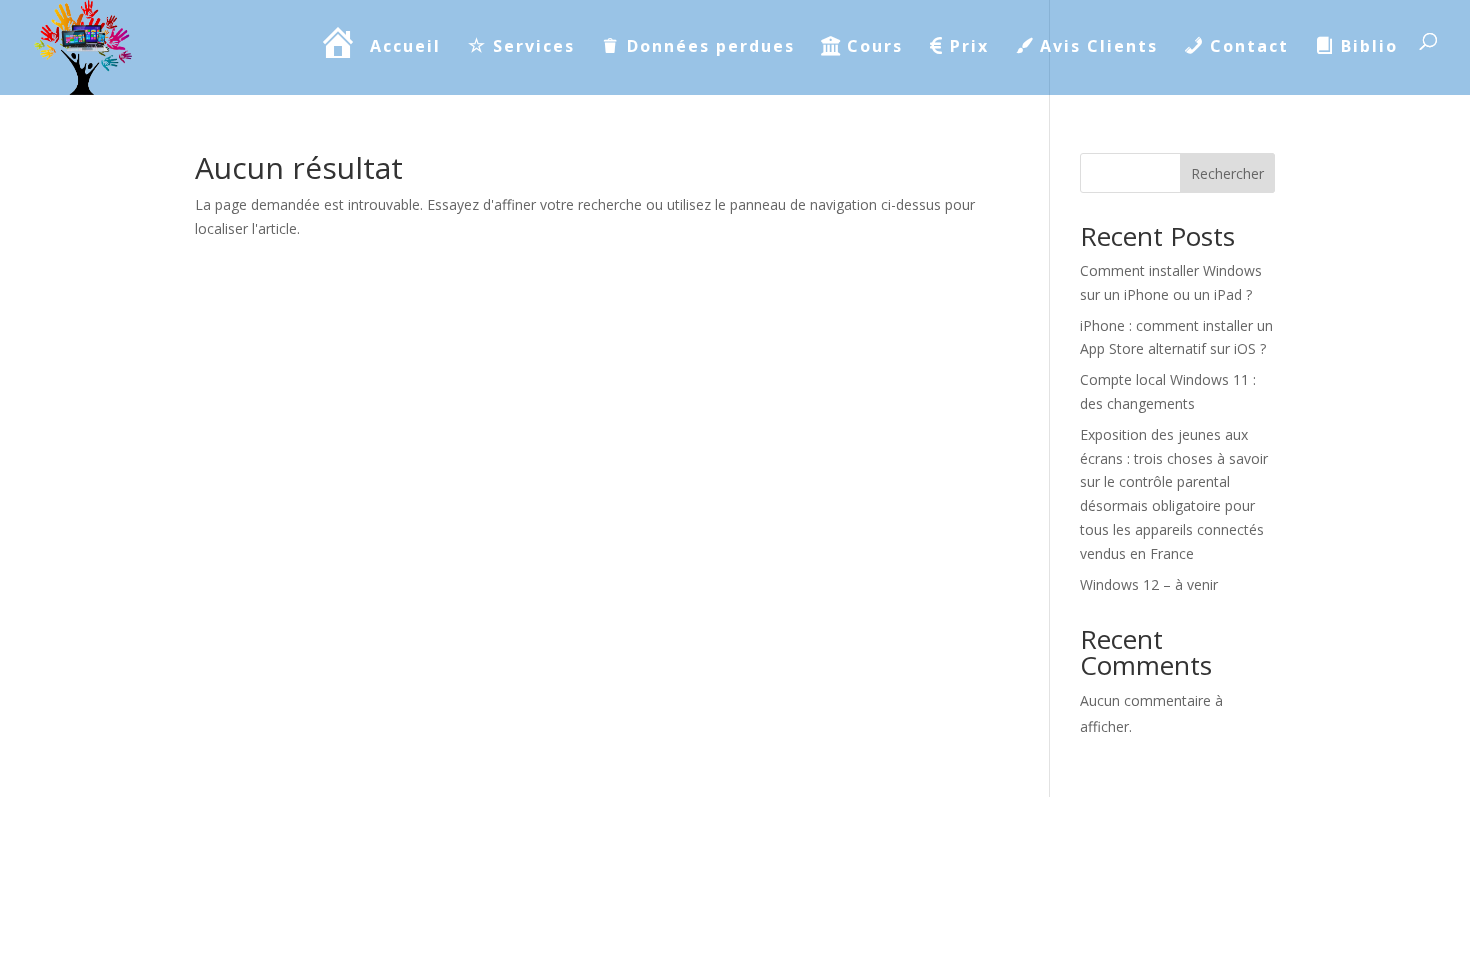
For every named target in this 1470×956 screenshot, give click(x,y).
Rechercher (1227, 173)
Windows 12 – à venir (1149, 584)
